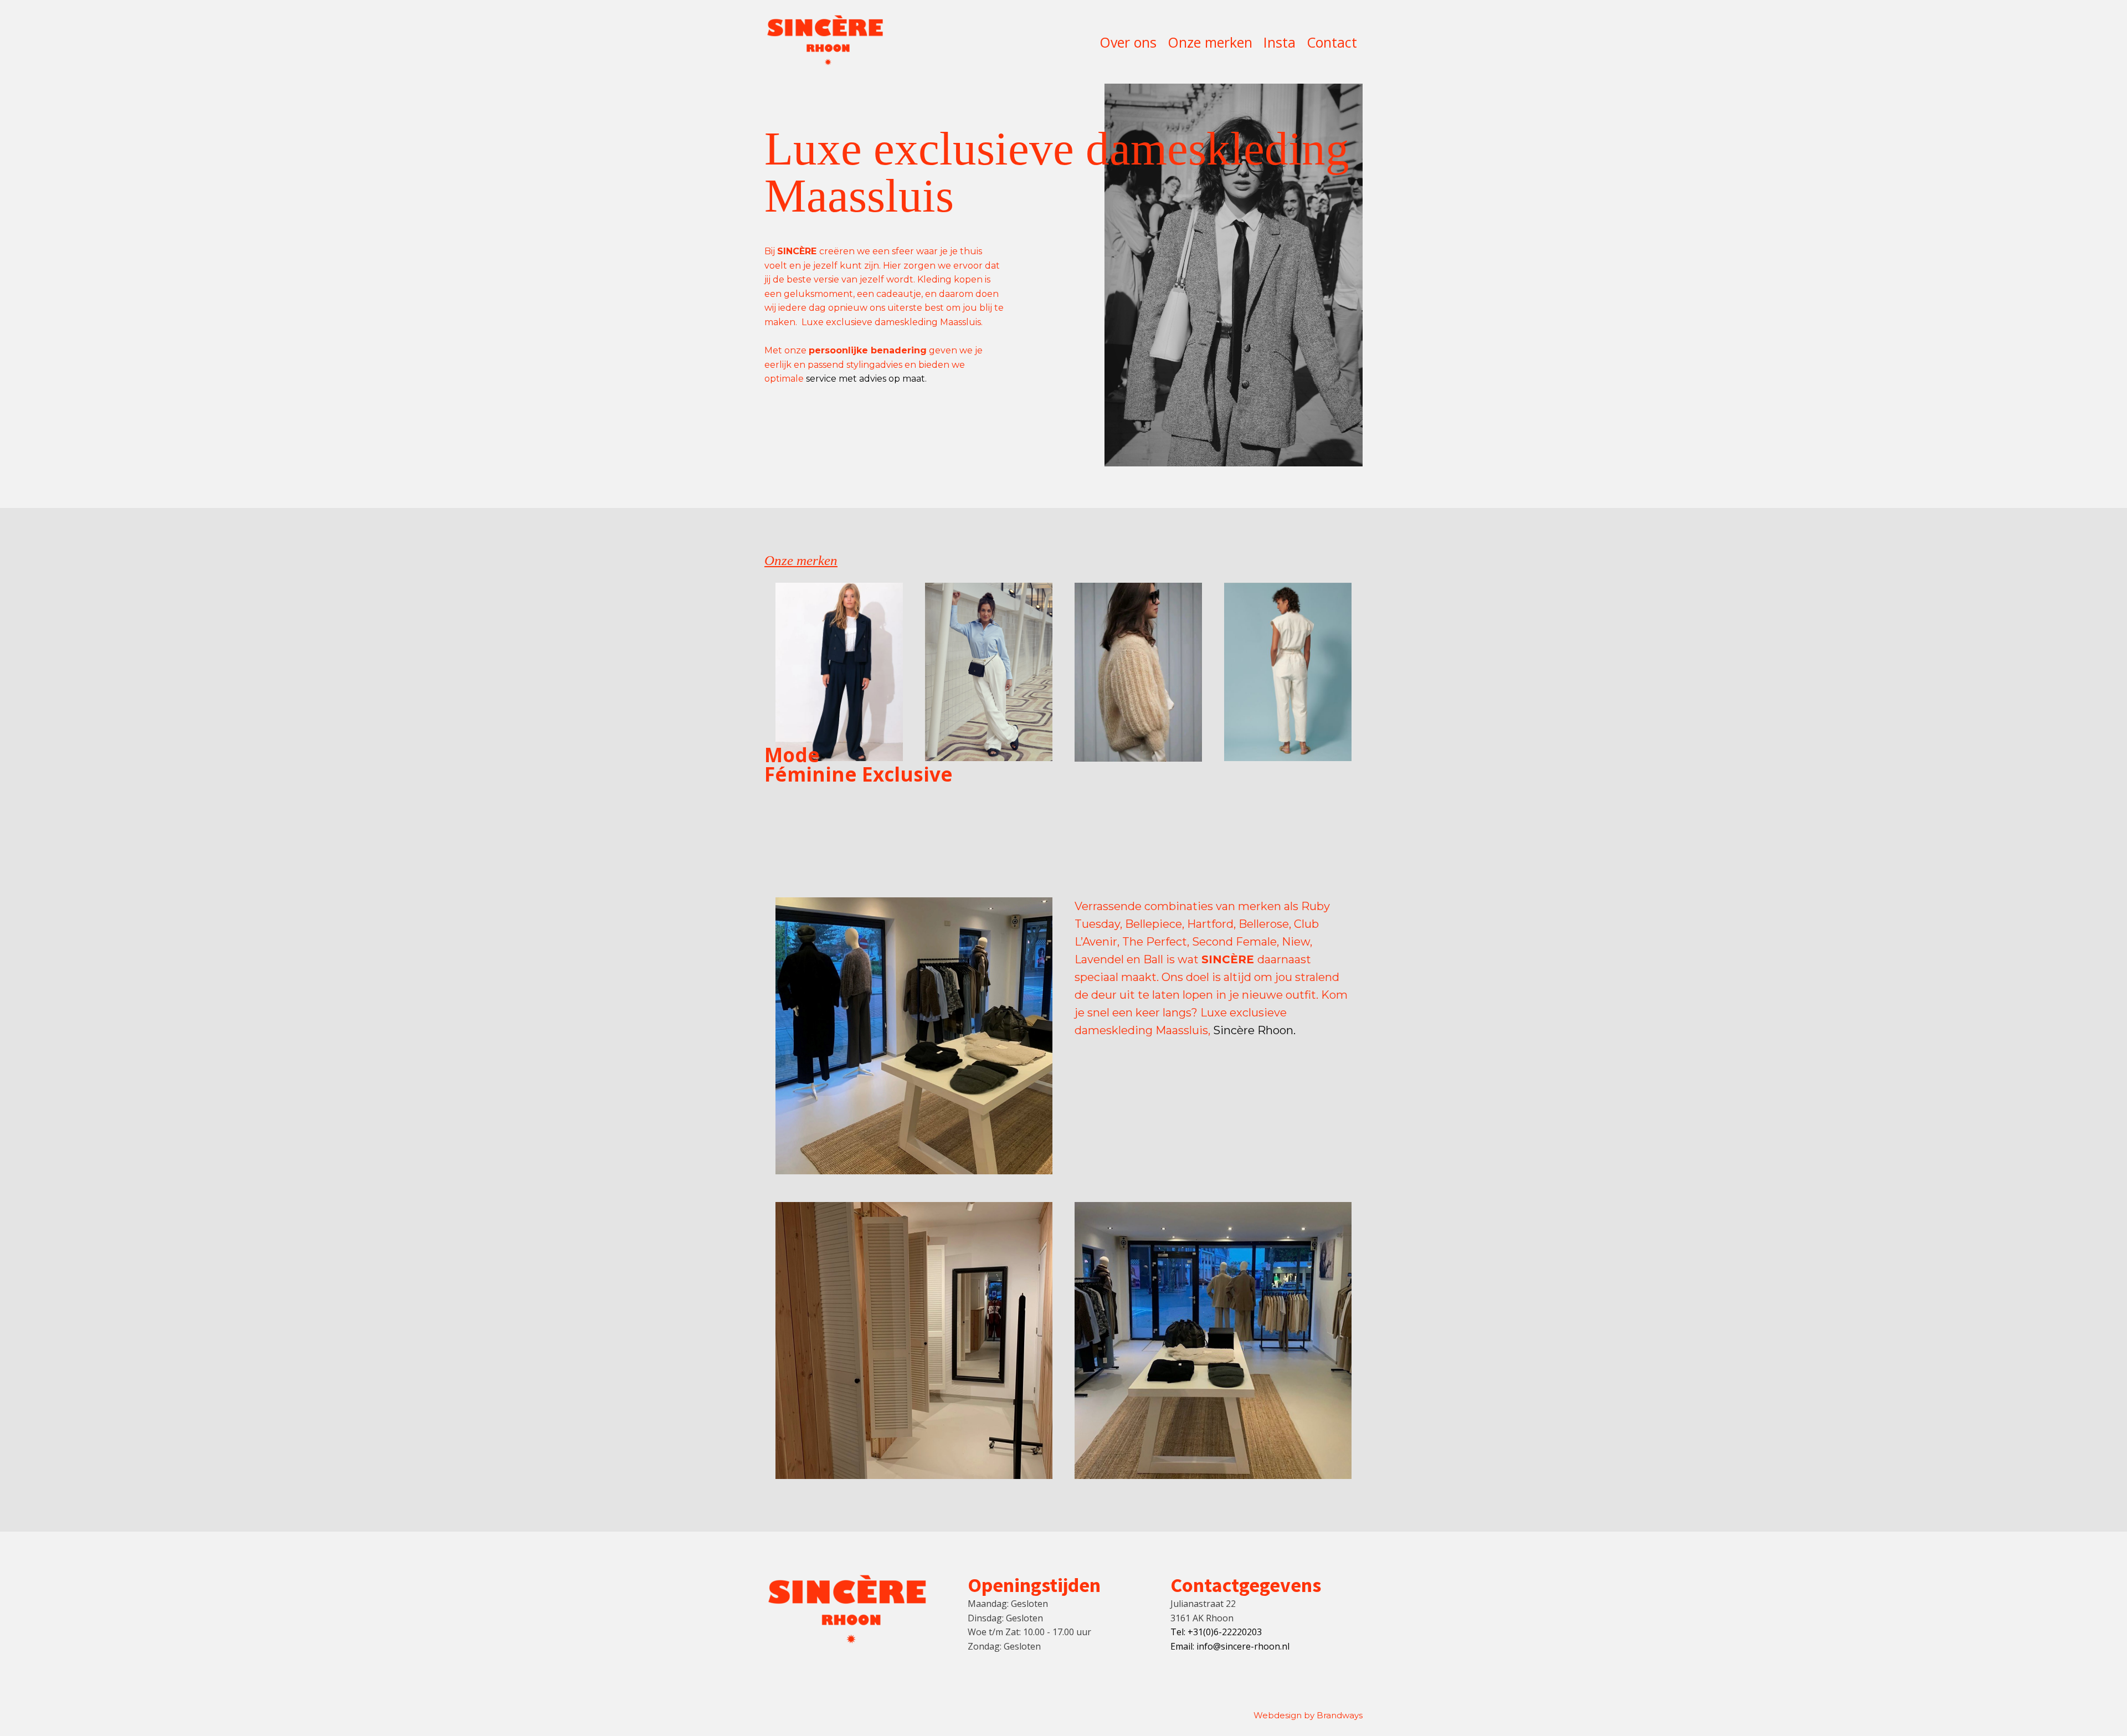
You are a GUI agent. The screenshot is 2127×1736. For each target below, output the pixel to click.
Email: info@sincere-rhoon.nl (1230, 1646)
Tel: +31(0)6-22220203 (1216, 1632)
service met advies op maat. (866, 379)
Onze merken (1210, 42)
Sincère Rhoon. (1254, 1030)
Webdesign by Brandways (1308, 1715)
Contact (1332, 42)
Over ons (1128, 42)
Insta (1280, 42)
